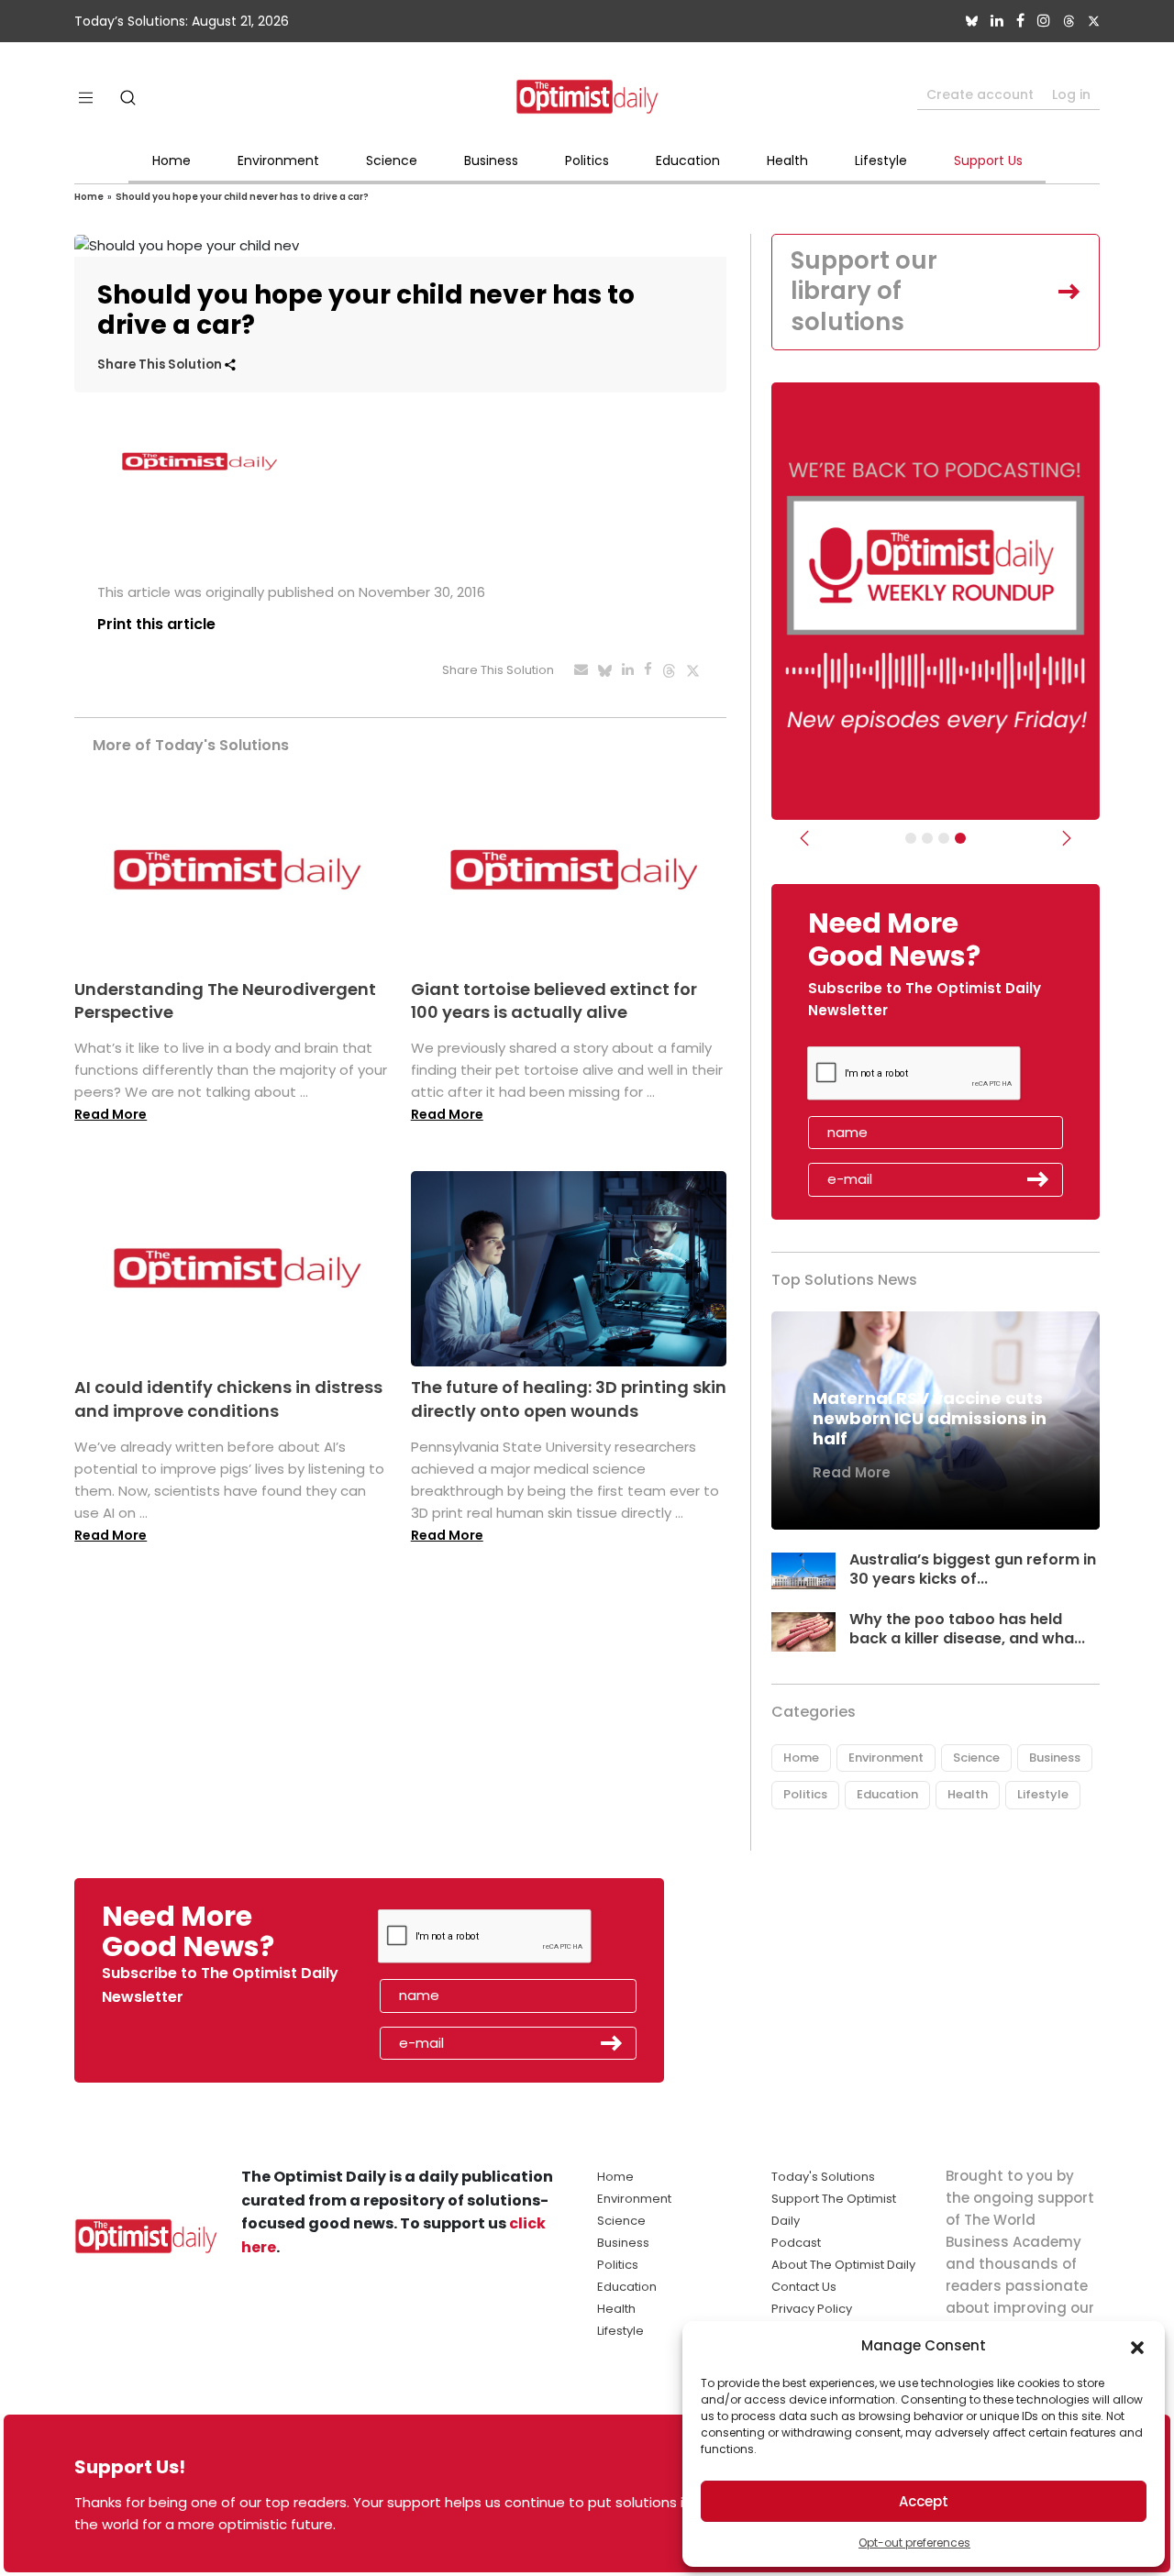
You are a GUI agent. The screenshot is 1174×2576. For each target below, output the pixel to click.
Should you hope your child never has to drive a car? (242, 197)
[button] (1137, 2346)
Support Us (988, 160)
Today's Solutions (823, 2177)
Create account (980, 94)
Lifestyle (881, 160)
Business (491, 160)
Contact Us (804, 2287)
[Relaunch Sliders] (960, 838)
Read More (111, 1114)
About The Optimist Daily (843, 2265)
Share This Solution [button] (161, 365)
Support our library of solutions (864, 292)
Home (172, 160)
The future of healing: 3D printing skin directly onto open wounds (569, 1399)
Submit (1038, 1179)
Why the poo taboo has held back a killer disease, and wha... (967, 1629)
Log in (1071, 94)
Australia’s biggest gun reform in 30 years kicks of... (973, 1569)
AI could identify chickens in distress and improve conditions (228, 1399)
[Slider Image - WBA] (927, 838)
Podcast (796, 2243)
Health (787, 160)
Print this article (156, 624)
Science (392, 160)
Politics (587, 160)
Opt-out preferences (914, 2543)
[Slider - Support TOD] (944, 838)
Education (688, 160)
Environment (278, 160)
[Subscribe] (911, 838)
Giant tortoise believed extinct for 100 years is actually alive (554, 1001)
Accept (924, 2501)
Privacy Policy (812, 2309)
